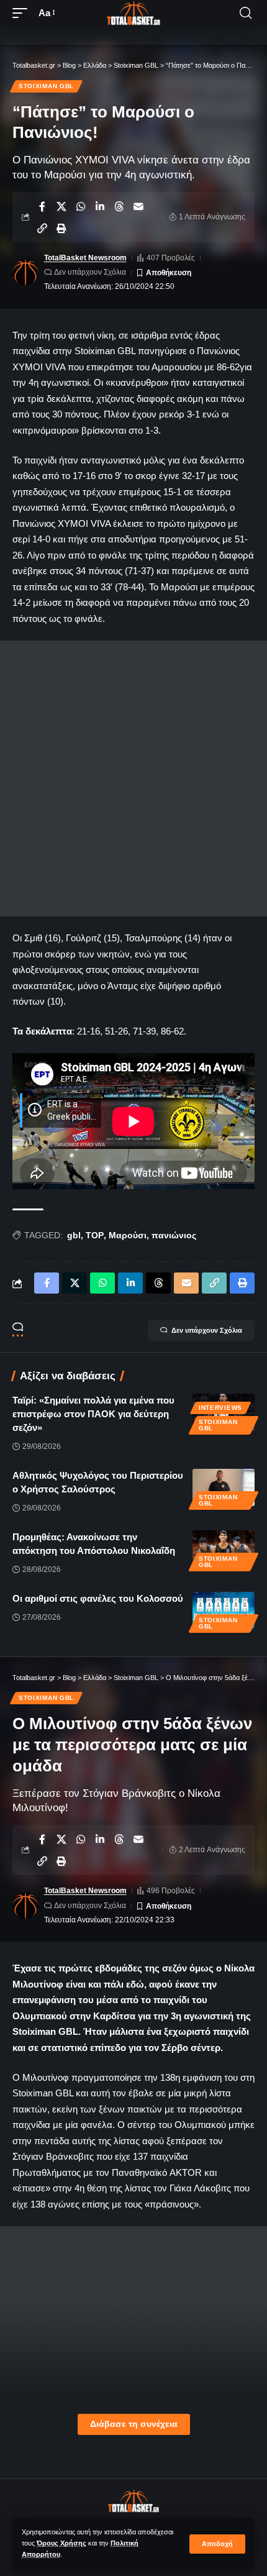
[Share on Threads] (119, 206)
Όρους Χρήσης (61, 2543)
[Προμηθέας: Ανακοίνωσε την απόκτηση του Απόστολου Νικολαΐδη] (224, 1549)
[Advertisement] (133, 779)
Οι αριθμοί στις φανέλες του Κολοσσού (98, 1598)
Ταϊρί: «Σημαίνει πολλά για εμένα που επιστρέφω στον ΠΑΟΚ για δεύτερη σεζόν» (93, 1414)
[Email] (138, 206)
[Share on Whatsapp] (81, 206)
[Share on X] (61, 206)
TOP (95, 1235)
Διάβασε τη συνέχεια (134, 2424)
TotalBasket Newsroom (85, 258)
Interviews (220, 1408)
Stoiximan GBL (46, 86)
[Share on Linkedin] (100, 206)
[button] (217, 2544)
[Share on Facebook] (42, 206)
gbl (74, 1235)
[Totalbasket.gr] (133, 13)
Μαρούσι (128, 1235)
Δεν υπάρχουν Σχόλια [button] (207, 1330)
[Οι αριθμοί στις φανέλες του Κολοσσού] (224, 1610)
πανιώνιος (174, 1235)
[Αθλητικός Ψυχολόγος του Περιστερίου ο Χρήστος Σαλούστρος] (224, 1487)
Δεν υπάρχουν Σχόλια (90, 272)
